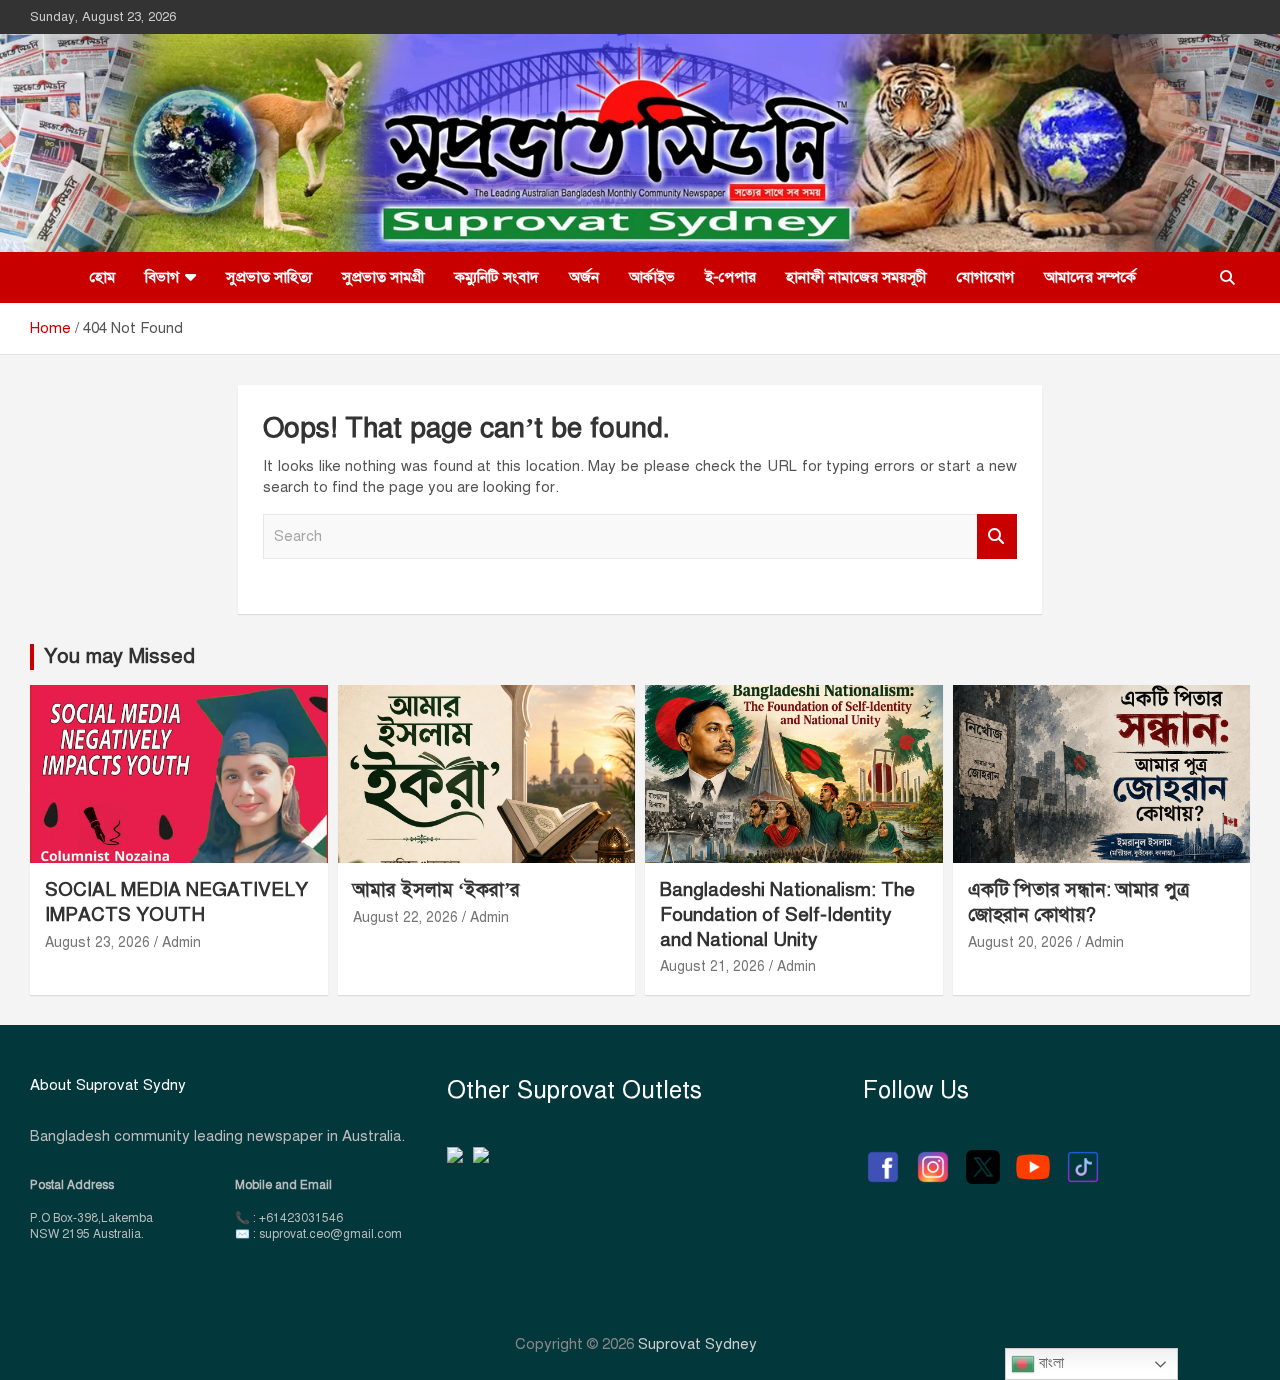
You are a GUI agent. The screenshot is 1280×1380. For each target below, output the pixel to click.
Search (997, 536)
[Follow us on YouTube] (1033, 1157)
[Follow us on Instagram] (933, 1157)
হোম (102, 277)
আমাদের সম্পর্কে (1090, 277)
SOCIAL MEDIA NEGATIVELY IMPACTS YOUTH (176, 902)
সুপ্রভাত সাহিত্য (269, 277)
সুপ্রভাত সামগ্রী (383, 277)
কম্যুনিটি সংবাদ (497, 277)
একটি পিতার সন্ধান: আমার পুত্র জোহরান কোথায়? (1078, 902)
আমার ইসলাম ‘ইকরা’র (436, 889)
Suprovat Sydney (697, 1344)
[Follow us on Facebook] (883, 1157)
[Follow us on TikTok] (1083, 1157)
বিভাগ (162, 277)
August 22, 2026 (405, 917)
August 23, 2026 (97, 942)
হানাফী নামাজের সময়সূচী (856, 277)
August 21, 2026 (712, 966)
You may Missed (119, 656)
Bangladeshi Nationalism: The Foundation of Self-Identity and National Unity (787, 914)
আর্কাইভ (652, 277)
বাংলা (1049, 1362)
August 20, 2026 (1020, 942)
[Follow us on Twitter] (983, 1157)
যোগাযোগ (985, 277)
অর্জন (584, 277)
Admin (181, 942)
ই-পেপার (730, 277)
